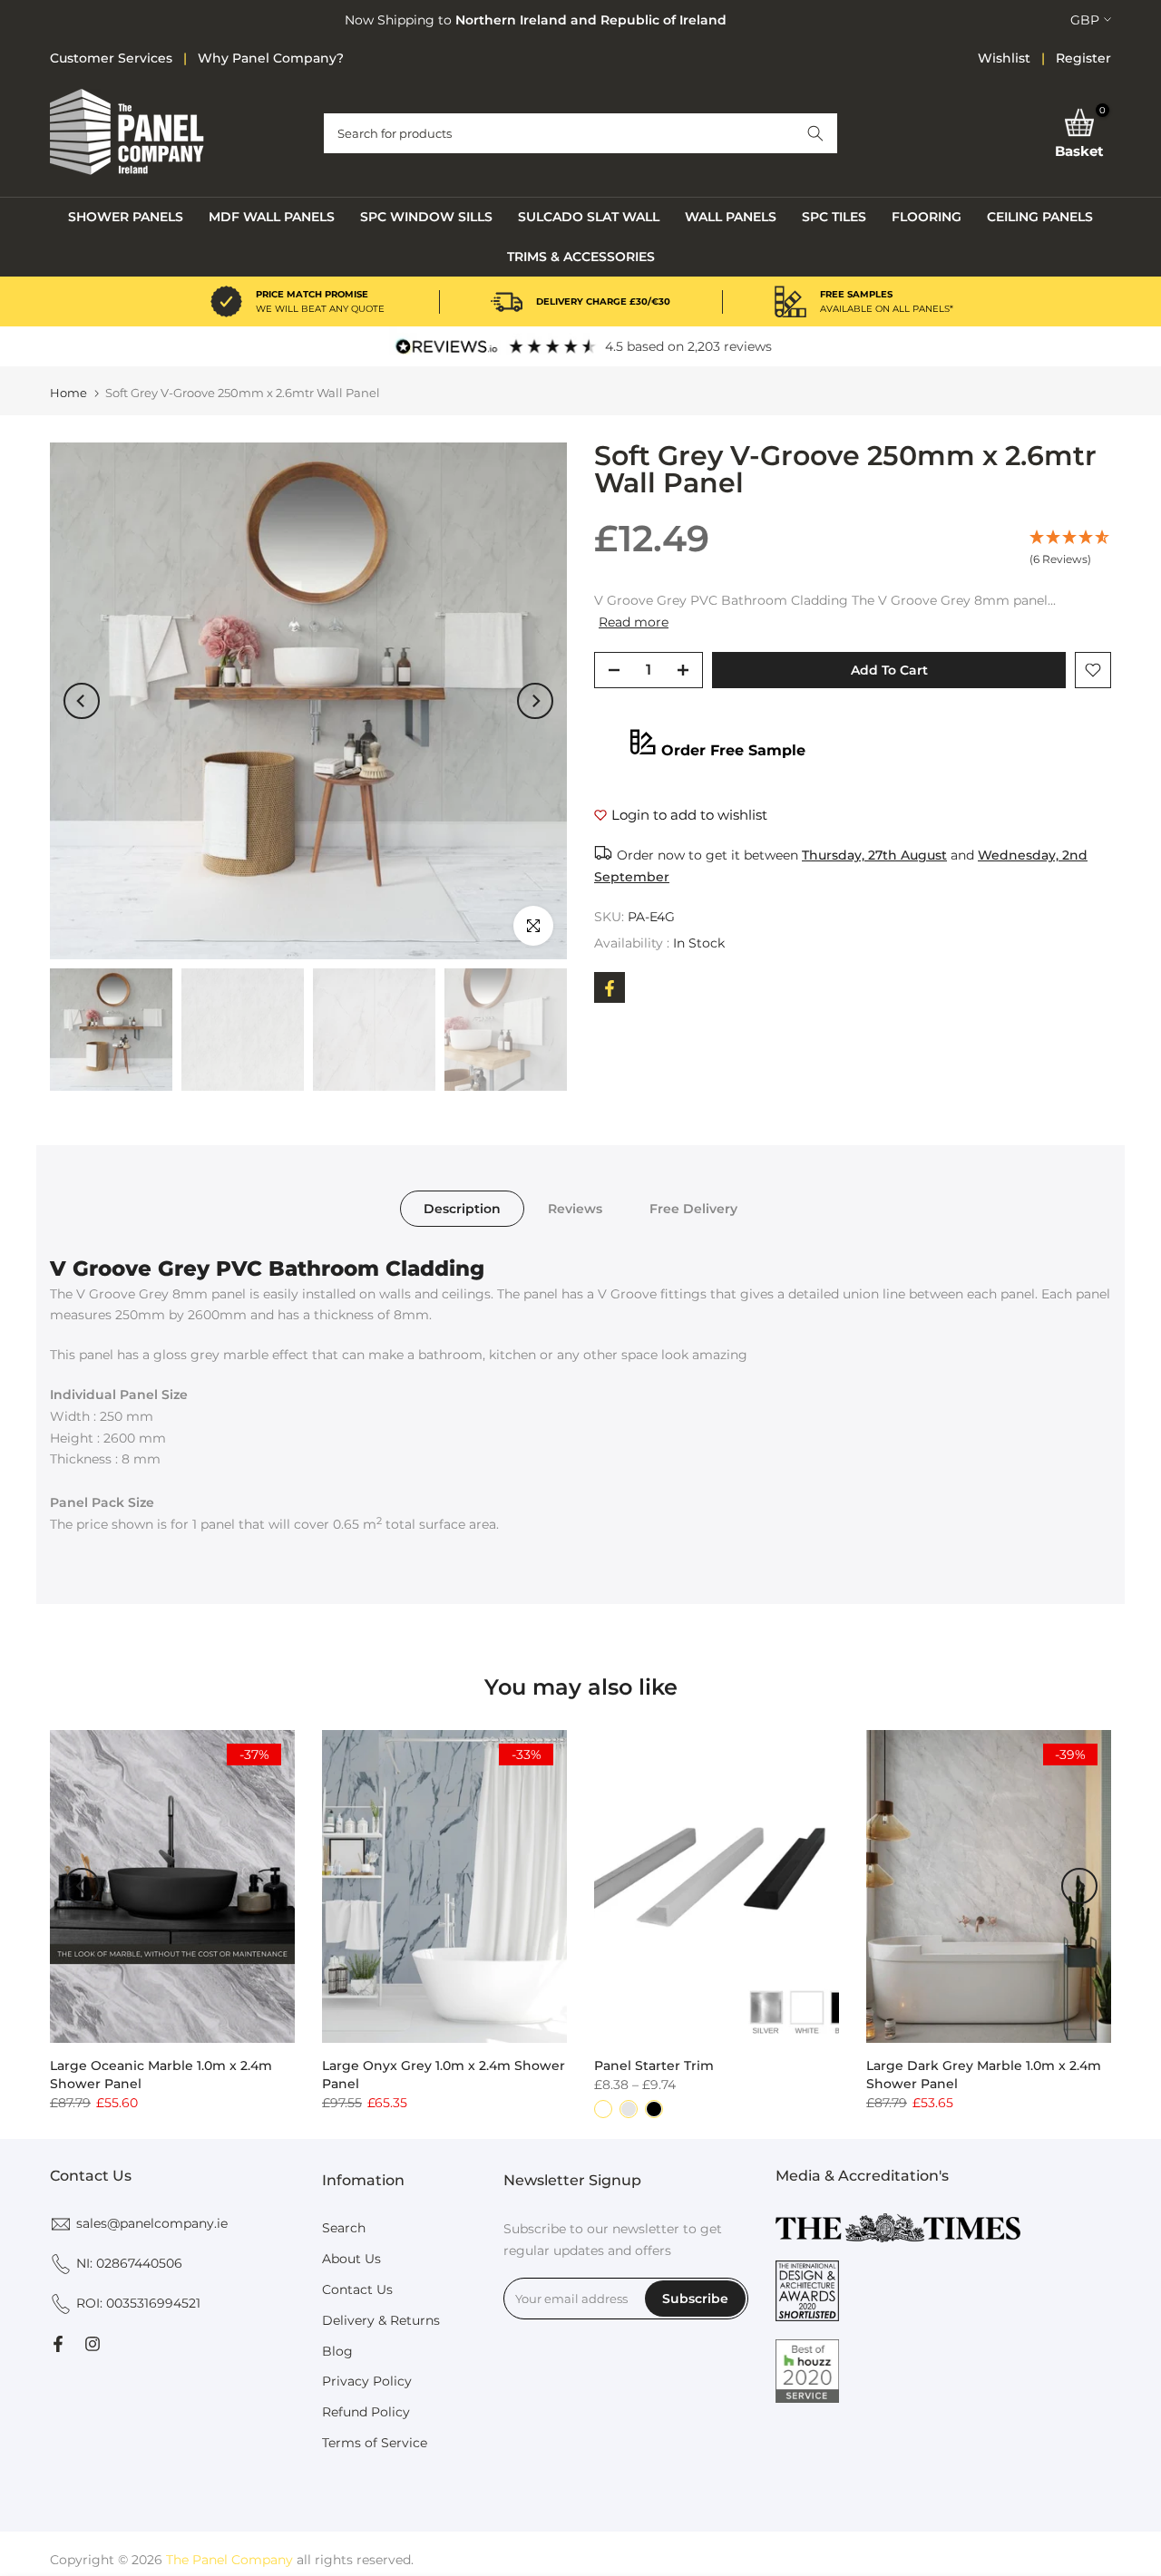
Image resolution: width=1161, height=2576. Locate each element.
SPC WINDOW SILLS (426, 217)
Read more (634, 623)
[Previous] (82, 701)
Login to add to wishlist (689, 816)
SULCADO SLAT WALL (589, 217)
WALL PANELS (731, 217)
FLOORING (927, 217)
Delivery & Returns (381, 2320)
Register (1083, 58)
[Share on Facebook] (610, 988)
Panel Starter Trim (654, 2066)
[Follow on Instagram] (93, 2344)
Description (462, 1209)
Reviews (575, 1209)
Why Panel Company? (271, 58)
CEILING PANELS (1040, 217)
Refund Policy (366, 2412)
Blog (337, 2351)
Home (68, 393)
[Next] (535, 701)
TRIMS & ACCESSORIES (581, 257)
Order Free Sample (733, 750)
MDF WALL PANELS (272, 217)
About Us (351, 2259)
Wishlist (1004, 58)
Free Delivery (693, 1209)
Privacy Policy (367, 2381)
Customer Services (111, 58)
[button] (815, 133)
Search (344, 2228)
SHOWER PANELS (126, 217)
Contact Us (357, 2289)
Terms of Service (375, 2443)
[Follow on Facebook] (58, 2344)
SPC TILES (834, 217)
